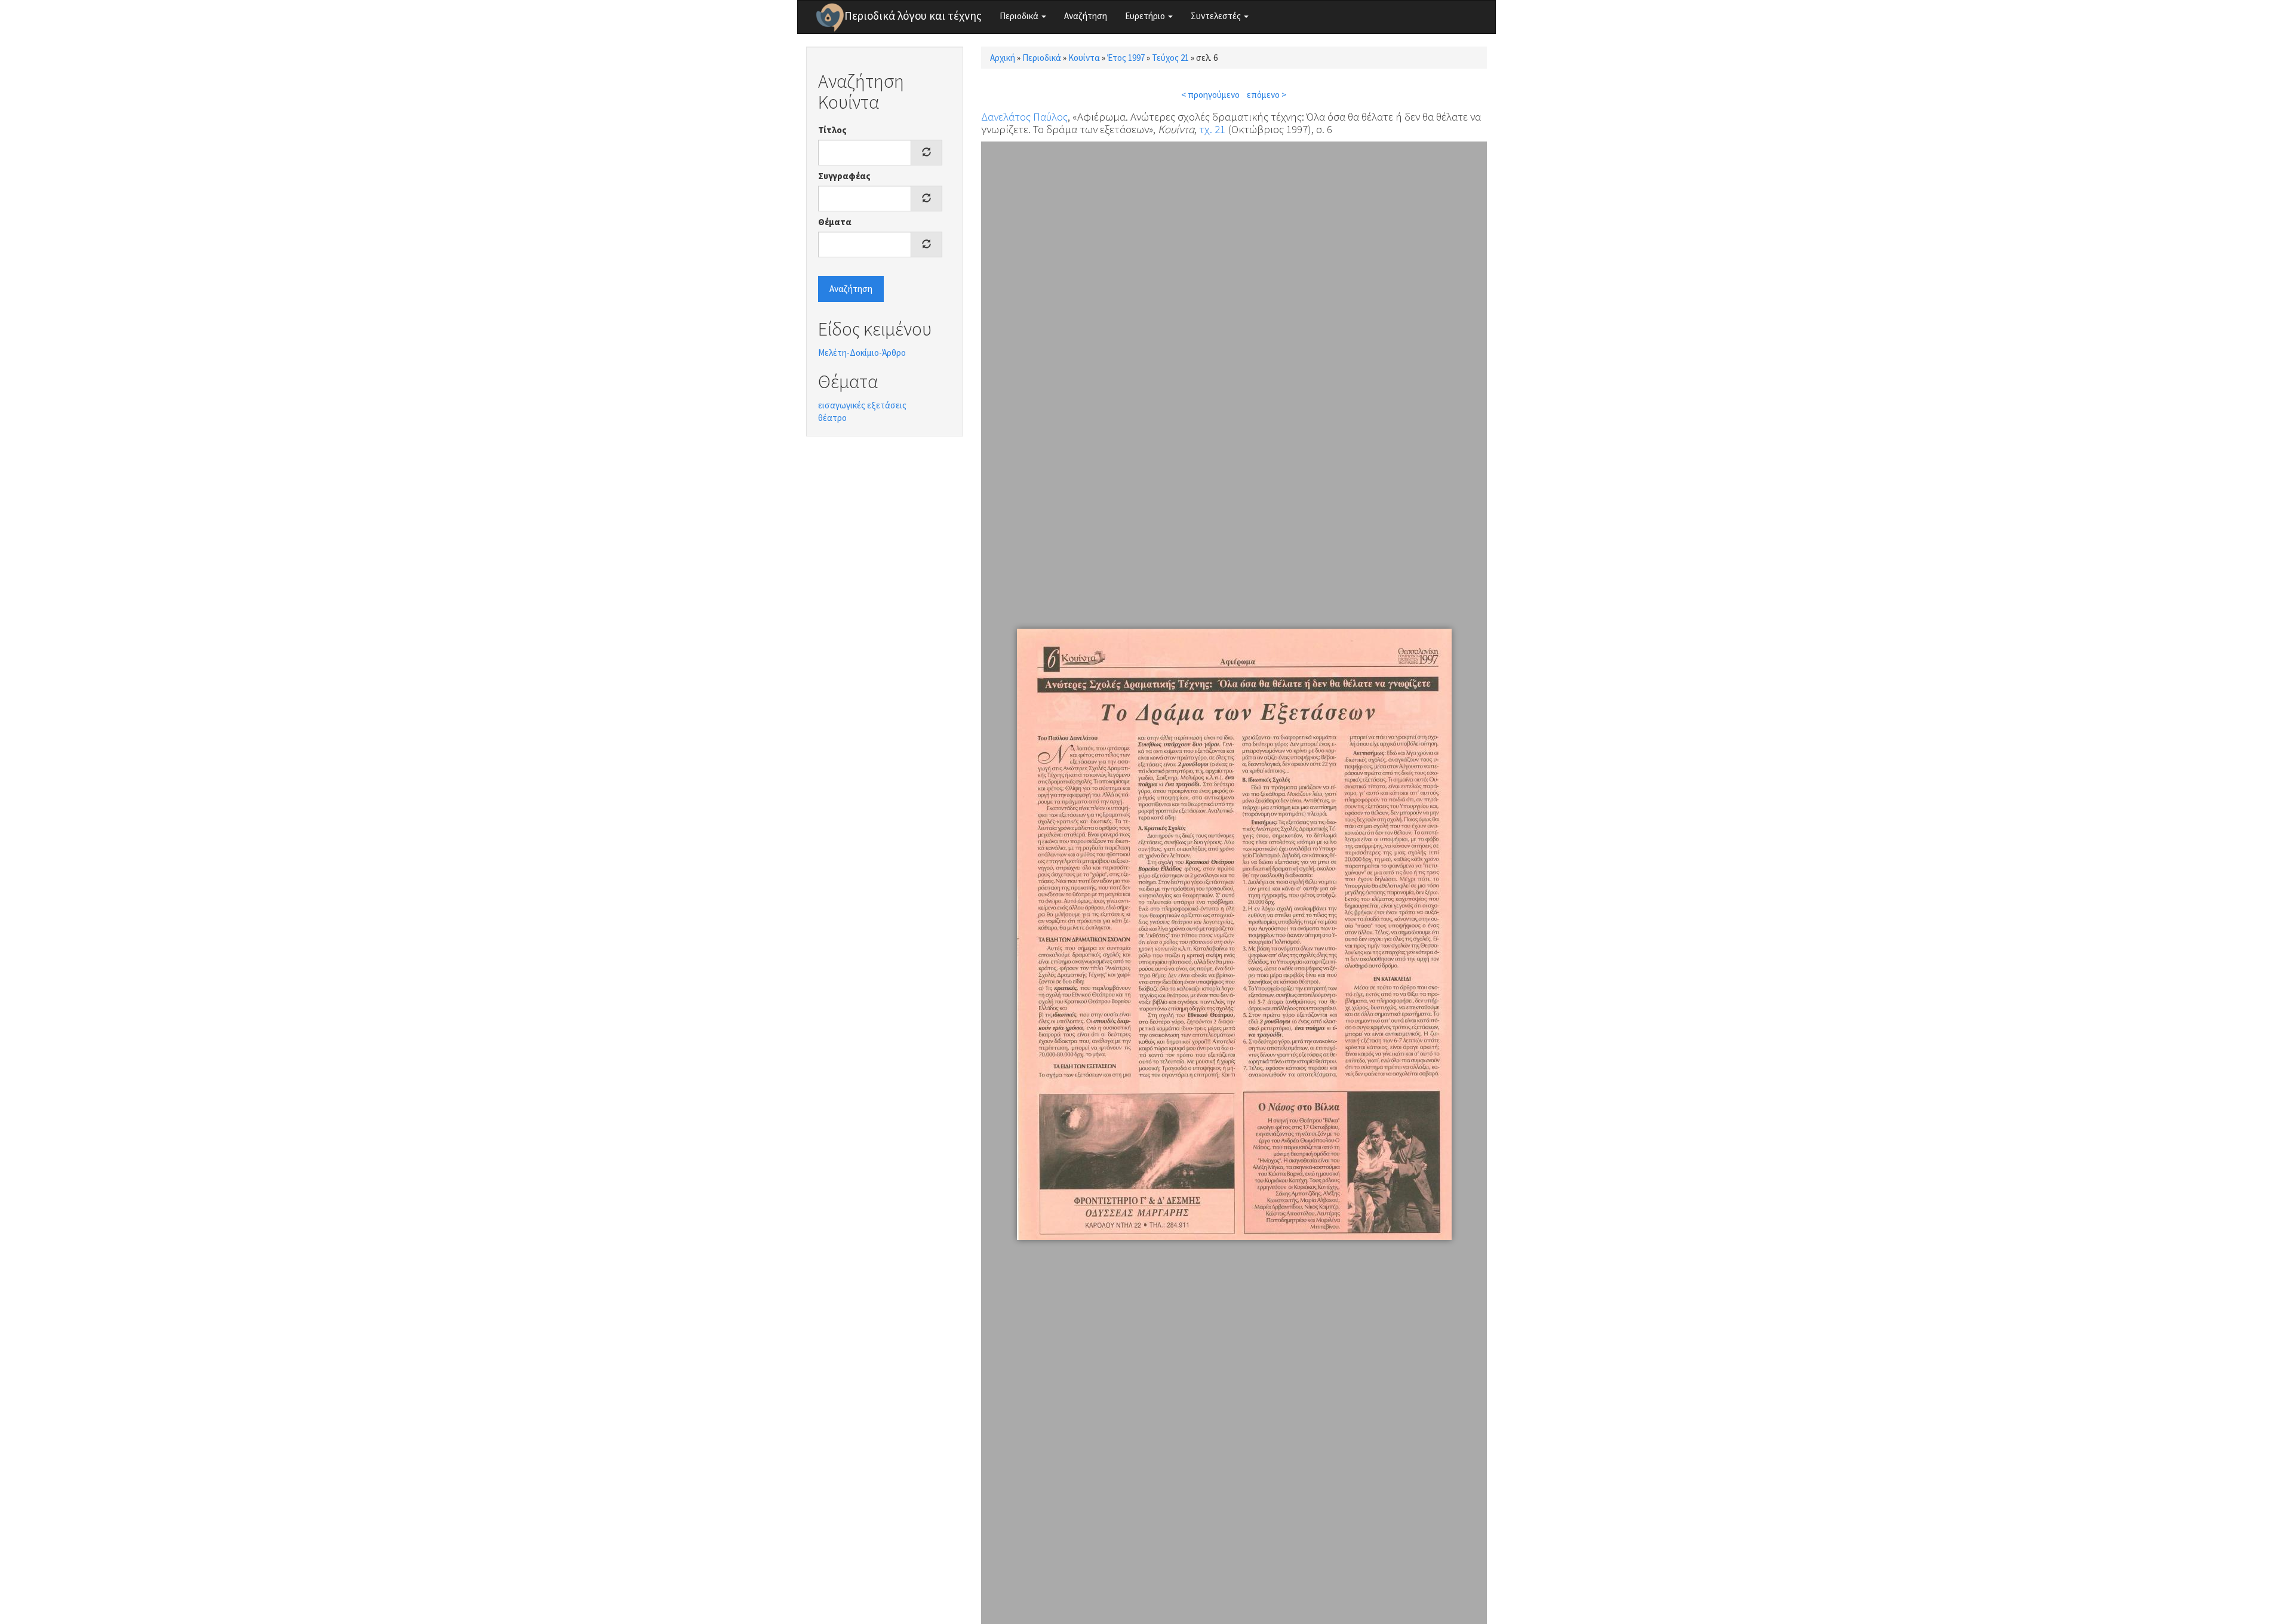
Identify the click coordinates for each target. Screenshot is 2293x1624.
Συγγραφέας (844, 176)
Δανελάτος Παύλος (1024, 116)
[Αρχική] (830, 17)
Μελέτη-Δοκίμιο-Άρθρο (862, 353)
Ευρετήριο (1146, 16)
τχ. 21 (1212, 129)
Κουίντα (1084, 58)
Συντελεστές (1217, 16)
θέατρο (832, 418)
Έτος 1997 (1126, 58)
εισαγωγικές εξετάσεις (862, 405)
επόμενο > (1267, 95)
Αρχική (1003, 58)
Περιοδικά (1020, 16)
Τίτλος (832, 130)
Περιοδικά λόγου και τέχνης (913, 16)
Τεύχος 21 (1170, 58)
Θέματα (835, 222)
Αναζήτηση (1086, 16)
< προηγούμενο (1210, 95)
